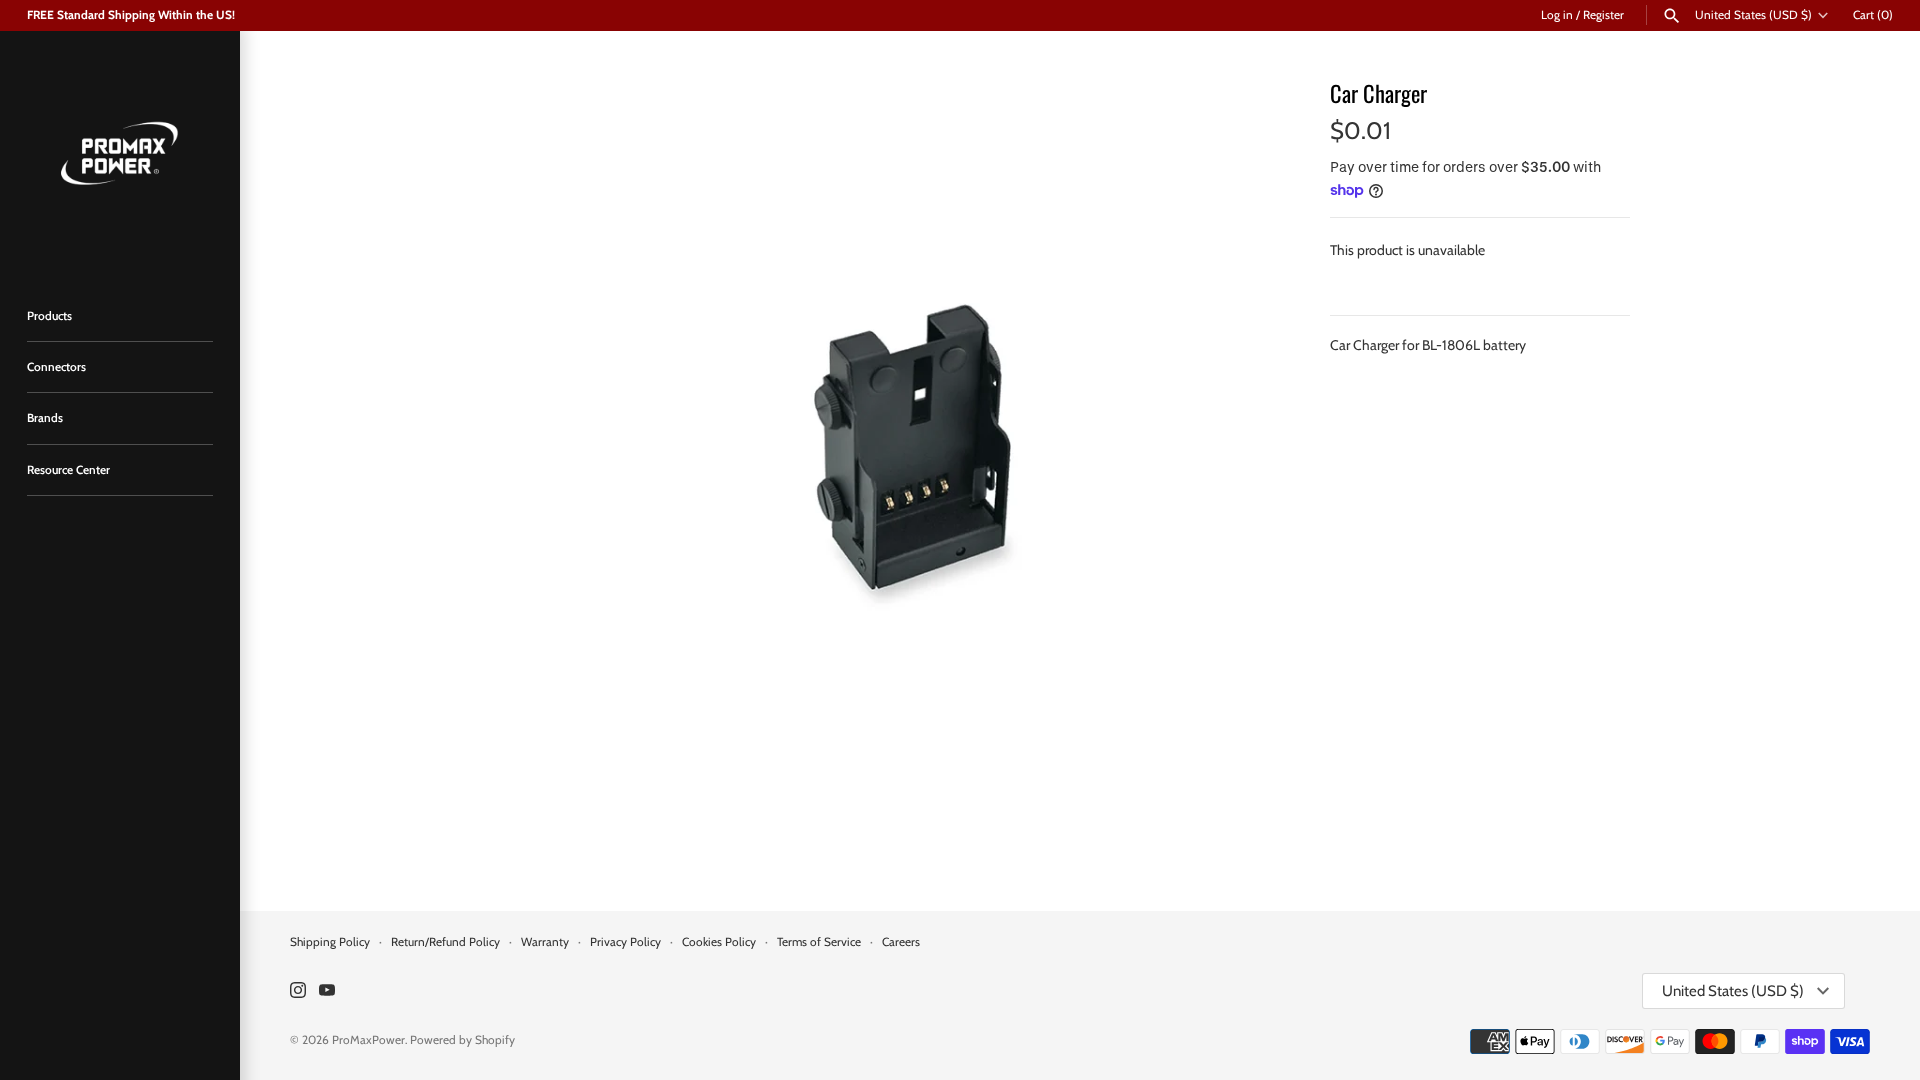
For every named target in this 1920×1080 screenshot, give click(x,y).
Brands (45, 418)
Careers (901, 942)
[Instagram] (298, 991)
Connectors (56, 367)
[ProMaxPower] (120, 151)
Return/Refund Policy (445, 942)
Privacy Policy (625, 942)
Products (49, 316)
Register (1603, 15)
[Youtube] (327, 991)
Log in (1557, 15)
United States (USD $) (1753, 15)
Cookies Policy (719, 942)
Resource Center (68, 470)
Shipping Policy (330, 942)
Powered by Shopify (462, 1040)
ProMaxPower (368, 1040)
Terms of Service (819, 942)
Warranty (545, 942)
